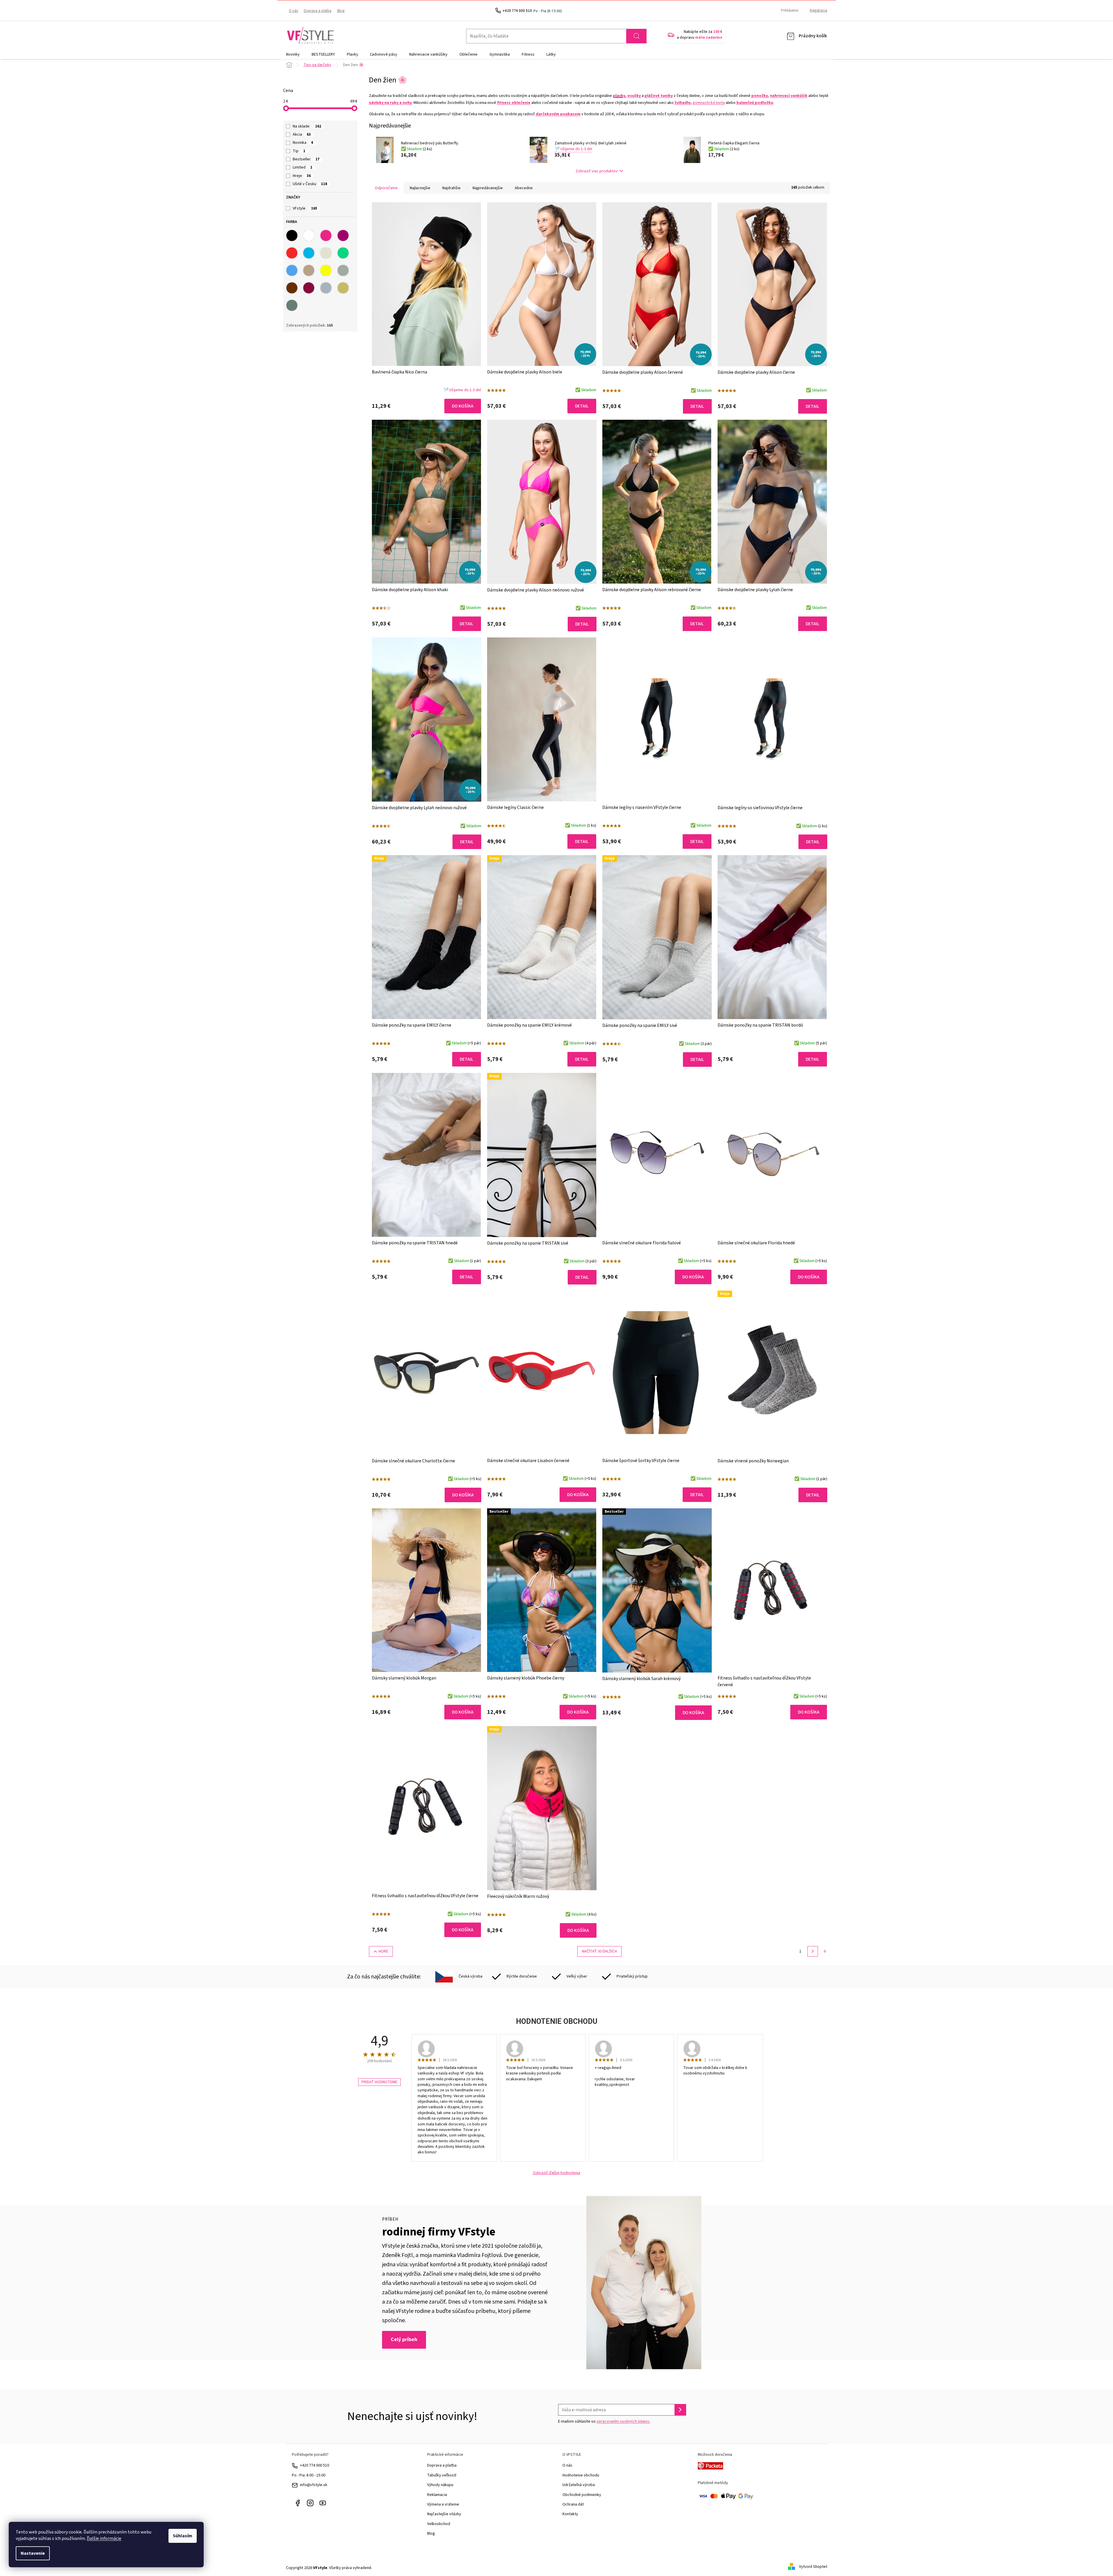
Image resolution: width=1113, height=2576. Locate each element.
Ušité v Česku (310, 184)
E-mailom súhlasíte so (604, 2421)
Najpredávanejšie (488, 188)
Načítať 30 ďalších (599, 1951)
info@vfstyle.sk (314, 2485)
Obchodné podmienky (582, 2495)
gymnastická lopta (709, 103)
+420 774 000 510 (315, 2465)
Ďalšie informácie (104, 2538)
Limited (302, 167)
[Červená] (292, 253)
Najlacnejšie (420, 188)
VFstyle (305, 208)
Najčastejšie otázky (444, 2514)
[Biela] (309, 235)
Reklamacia (437, 2495)
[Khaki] (292, 305)
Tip (299, 151)
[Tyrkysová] (309, 253)
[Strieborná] (326, 288)
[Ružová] (326, 235)
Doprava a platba (318, 11)
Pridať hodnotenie (379, 2082)
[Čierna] (292, 235)
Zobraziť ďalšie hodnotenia (556, 2173)
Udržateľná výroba (579, 2485)
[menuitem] (293, 54)
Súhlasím (183, 2536)
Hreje (302, 176)
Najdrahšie (451, 188)
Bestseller (306, 159)
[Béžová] (326, 253)
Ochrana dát (573, 2504)
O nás (293, 11)
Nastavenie (33, 2553)
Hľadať (636, 36)
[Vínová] (309, 288)
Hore (383, 1951)
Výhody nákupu (440, 2485)
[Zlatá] (343, 288)
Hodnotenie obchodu (581, 2475)
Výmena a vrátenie (443, 2504)
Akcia (302, 134)
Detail (582, 406)
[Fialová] (343, 235)
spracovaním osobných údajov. (623, 2421)
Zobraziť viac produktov (597, 171)
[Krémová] (309, 270)
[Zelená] (343, 253)
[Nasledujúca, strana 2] (813, 1951)
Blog (341, 11)
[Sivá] (343, 270)
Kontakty (570, 2514)
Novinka (303, 143)
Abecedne (524, 188)
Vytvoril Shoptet (813, 2567)
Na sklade (307, 126)
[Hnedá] (292, 288)
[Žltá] (326, 270)
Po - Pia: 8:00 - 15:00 (309, 2475)
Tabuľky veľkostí (442, 2475)
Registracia (819, 10)
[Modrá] (292, 270)
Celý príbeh (404, 2340)
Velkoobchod (439, 2524)
